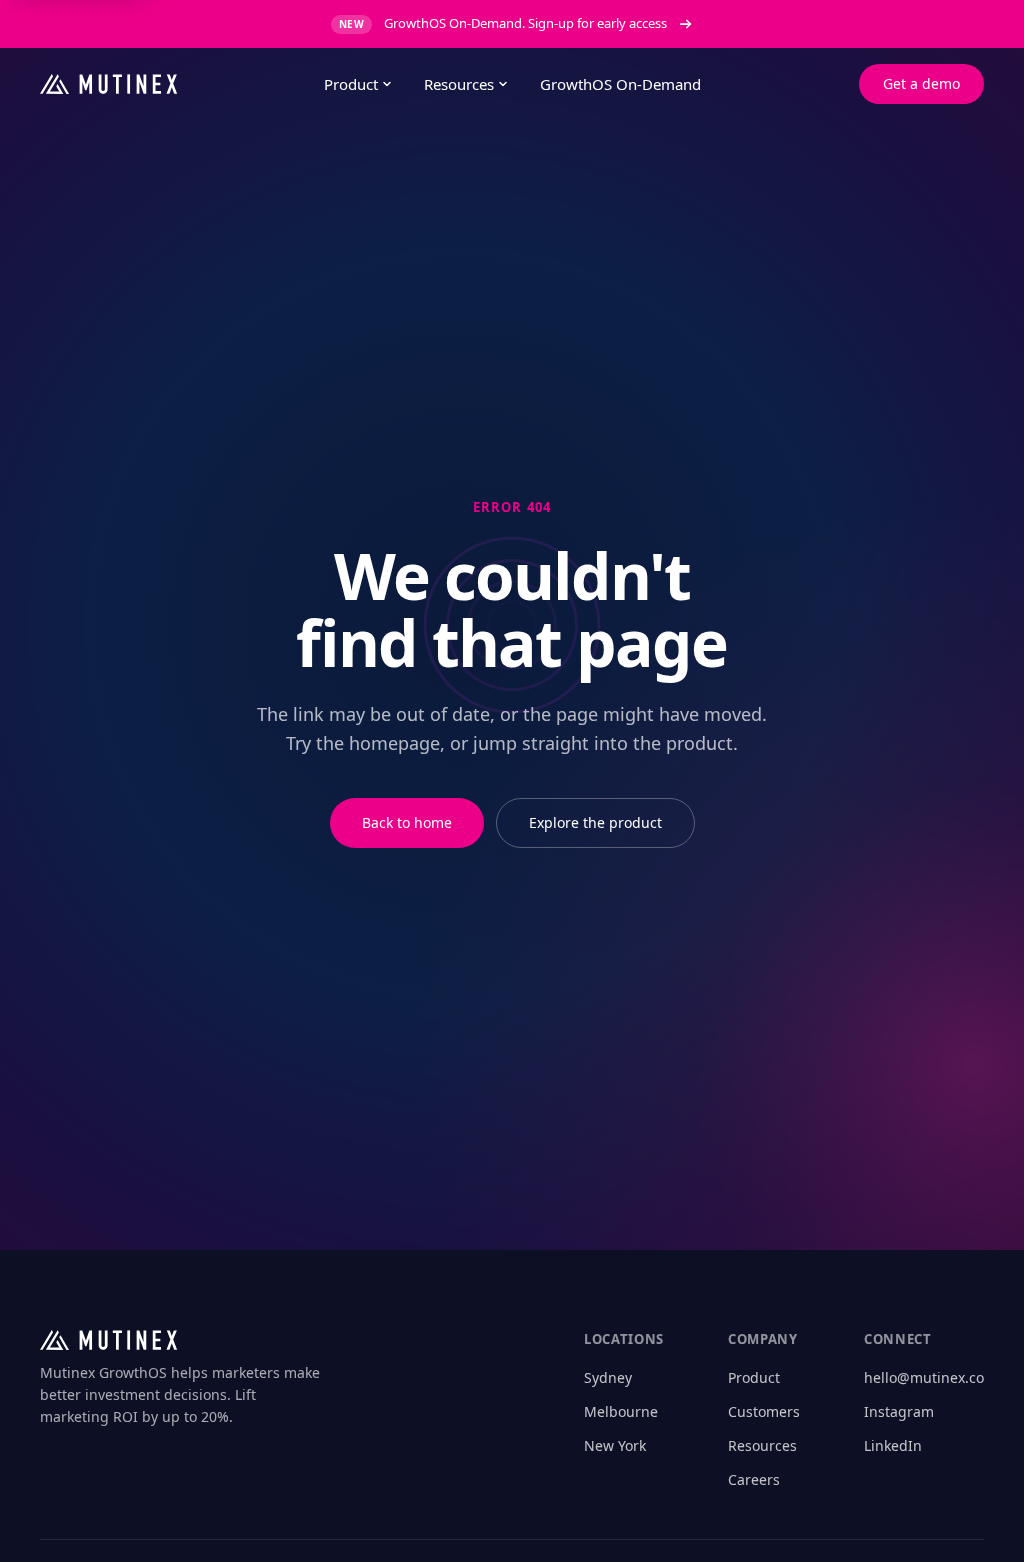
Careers (754, 1479)
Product (351, 84)
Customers (764, 1411)
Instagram (899, 1411)
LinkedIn (893, 1445)
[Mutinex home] (166, 84)
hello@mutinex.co (924, 1377)
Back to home (407, 822)
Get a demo (921, 83)
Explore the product (595, 822)
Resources (459, 84)
